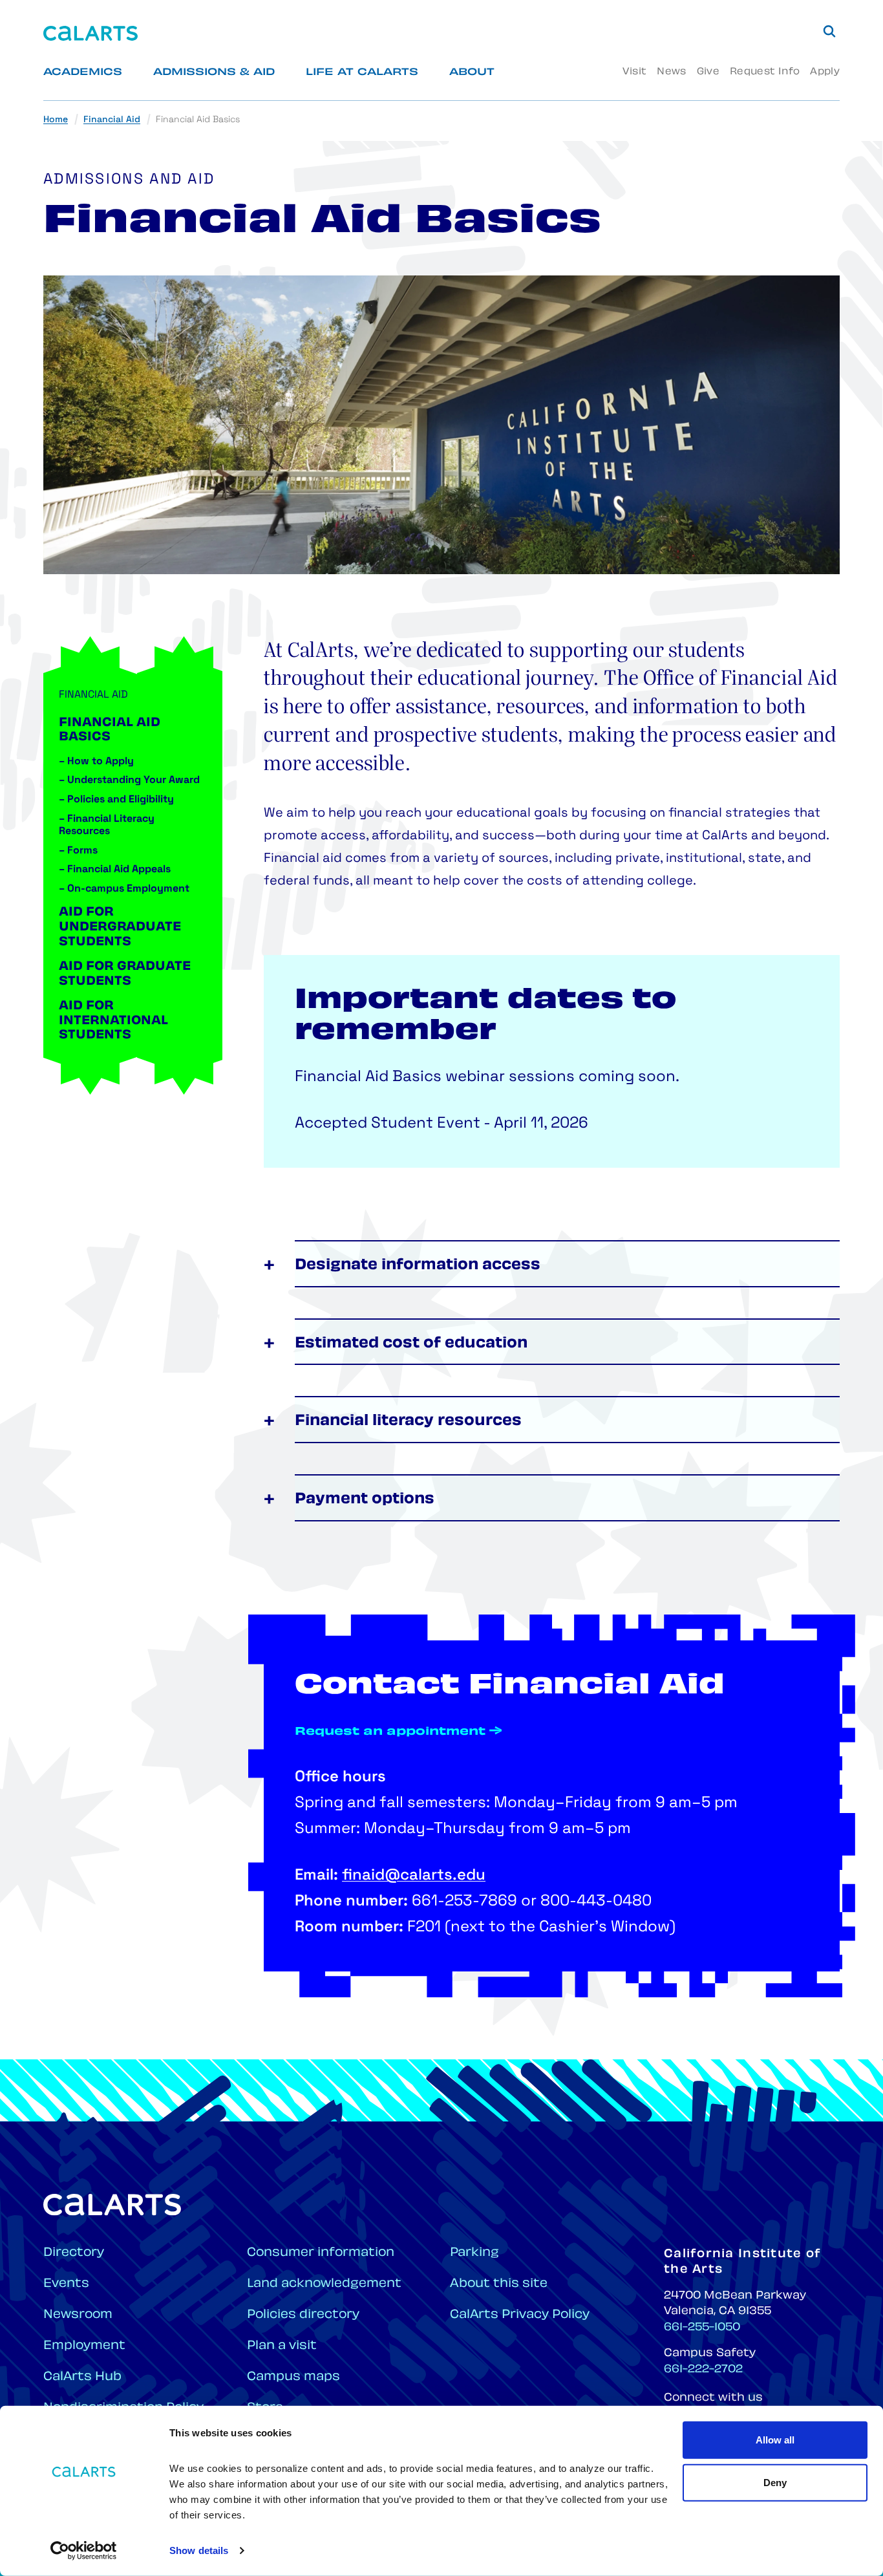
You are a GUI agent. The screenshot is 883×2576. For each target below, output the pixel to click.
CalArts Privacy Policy (520, 2315)
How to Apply (96, 762)
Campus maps (293, 2377)
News (671, 72)
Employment (84, 2346)
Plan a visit (282, 2346)
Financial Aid (112, 120)
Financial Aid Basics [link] (198, 120)
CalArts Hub (82, 2377)
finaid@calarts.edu (414, 1876)
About (472, 73)
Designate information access (418, 1266)
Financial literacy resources (408, 1422)
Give (708, 72)
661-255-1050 (702, 2328)
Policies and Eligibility (116, 800)
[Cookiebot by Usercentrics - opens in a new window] (84, 2551)
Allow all (775, 2440)
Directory (74, 2253)
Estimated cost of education (411, 1344)
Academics (83, 73)
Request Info (765, 72)
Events (66, 2284)
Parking (474, 2253)
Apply (825, 72)
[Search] (829, 31)
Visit (634, 72)
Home (56, 120)
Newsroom (78, 2315)
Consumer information (321, 2253)
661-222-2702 (703, 2370)
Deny (775, 2482)
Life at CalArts (362, 73)
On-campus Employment (124, 889)
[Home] (90, 33)
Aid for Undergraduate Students (120, 928)
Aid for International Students (113, 1021)
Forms (78, 851)
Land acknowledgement (324, 2284)
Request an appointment (390, 1732)
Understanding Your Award (129, 780)
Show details (199, 2550)
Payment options (365, 1500)
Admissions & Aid (214, 73)
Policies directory (303, 2315)
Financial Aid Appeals (115, 870)
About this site (499, 2284)
